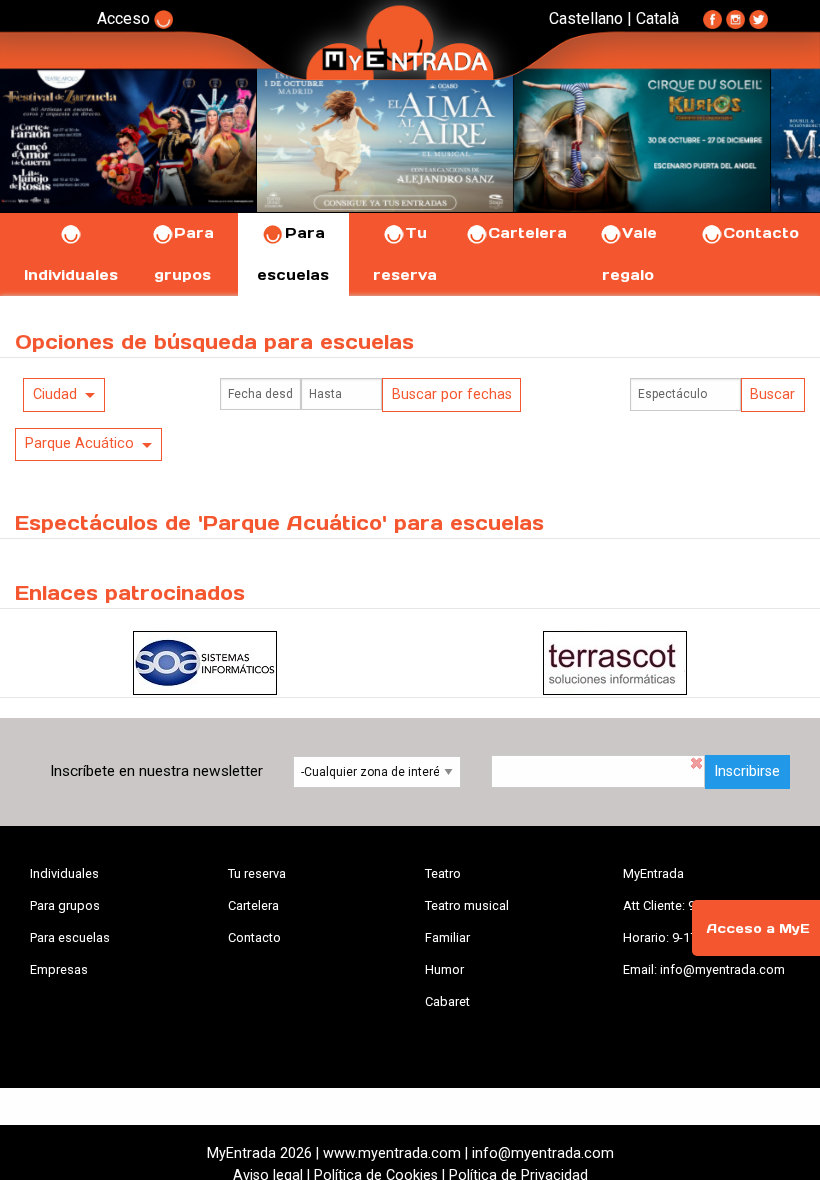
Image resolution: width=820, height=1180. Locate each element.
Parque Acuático (79, 443)
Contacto (761, 233)
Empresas (59, 969)
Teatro (443, 873)
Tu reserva (257, 873)
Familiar (447, 937)
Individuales (64, 873)
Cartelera (527, 233)
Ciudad (55, 394)
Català (657, 18)
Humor (444, 969)
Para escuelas (70, 937)
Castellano (586, 18)
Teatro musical (467, 905)
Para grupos (65, 905)
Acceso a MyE (758, 928)
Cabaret (447, 1001)
